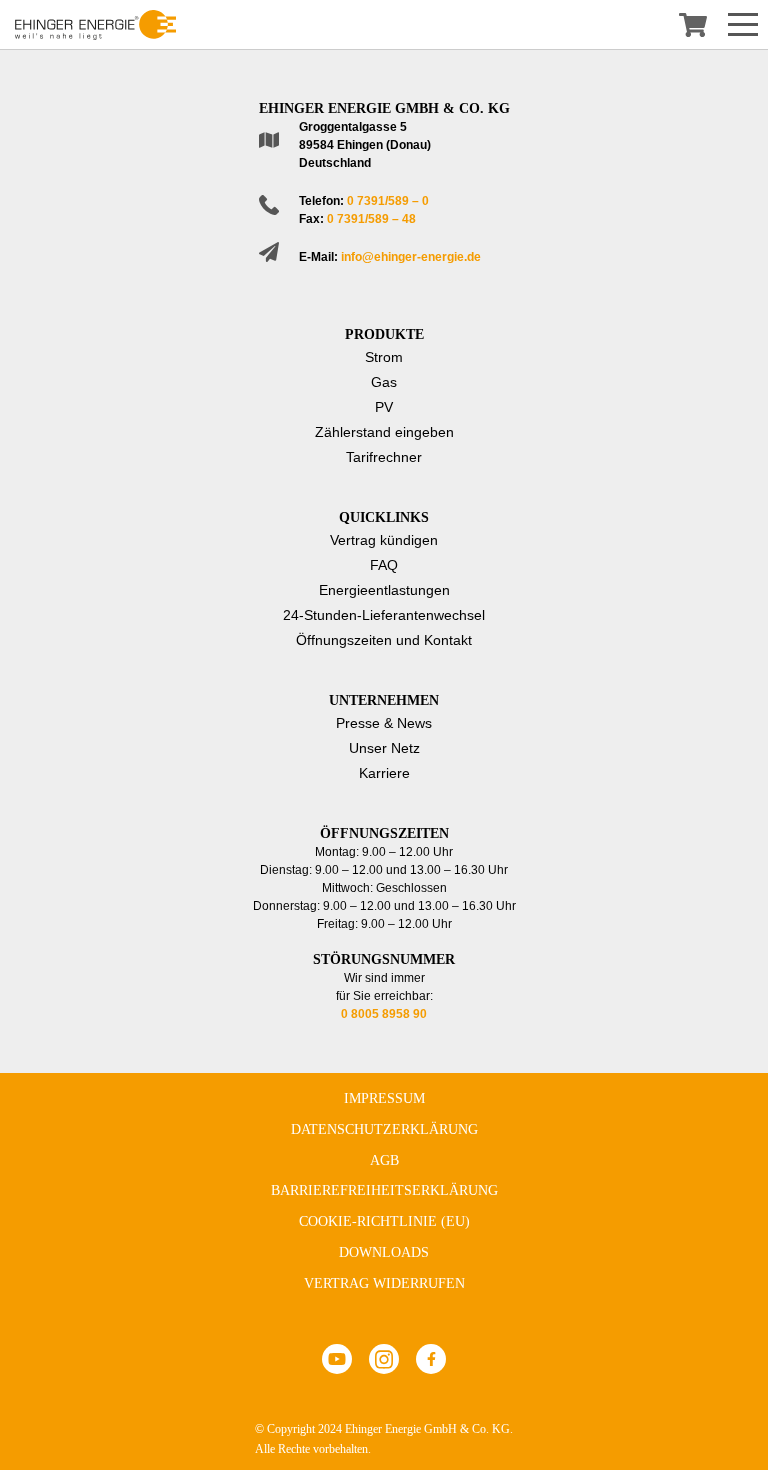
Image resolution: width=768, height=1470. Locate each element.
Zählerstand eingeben (384, 432)
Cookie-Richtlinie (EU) (384, 1221)
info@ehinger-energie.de (411, 257)
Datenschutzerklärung (384, 1129)
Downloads (384, 1252)
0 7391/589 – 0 (388, 201)
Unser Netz (384, 748)
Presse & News (384, 723)
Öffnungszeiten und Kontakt (384, 640)
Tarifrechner (384, 457)
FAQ (384, 565)
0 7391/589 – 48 (371, 219)
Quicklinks (384, 517)
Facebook (431, 1359)
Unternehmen (384, 700)
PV (384, 407)
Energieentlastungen (384, 590)
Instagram (384, 1359)
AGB (384, 1160)
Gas (384, 382)
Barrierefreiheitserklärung (384, 1190)
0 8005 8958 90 (384, 1014)
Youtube (337, 1359)
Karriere (384, 773)
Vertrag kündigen (384, 540)
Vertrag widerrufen (384, 1283)
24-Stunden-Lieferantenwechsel (384, 615)
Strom (384, 357)
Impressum (384, 1098)
